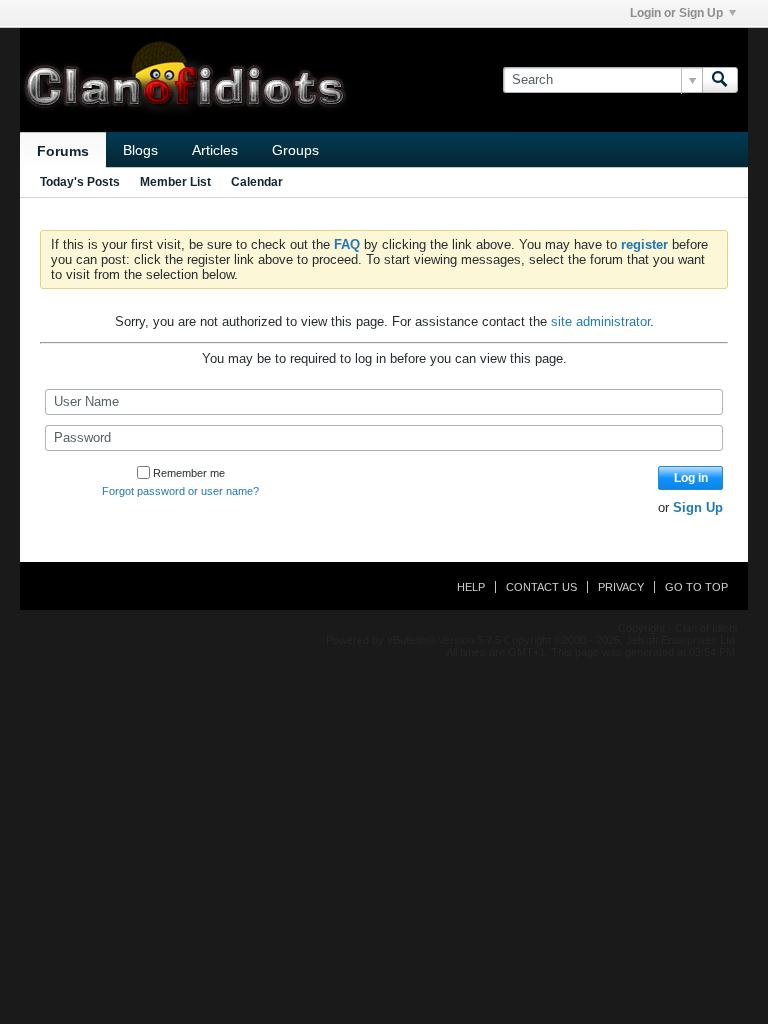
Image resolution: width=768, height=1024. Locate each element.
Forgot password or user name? (180, 491)
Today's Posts (80, 182)
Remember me (189, 473)
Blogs (140, 150)
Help (471, 587)
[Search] (720, 80)
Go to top (696, 587)
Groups (295, 150)
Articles (215, 150)
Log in (691, 478)
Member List (175, 182)
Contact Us (541, 587)
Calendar (257, 182)
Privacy (621, 587)
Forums (63, 151)
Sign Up (698, 507)
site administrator (600, 321)
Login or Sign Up (676, 13)
